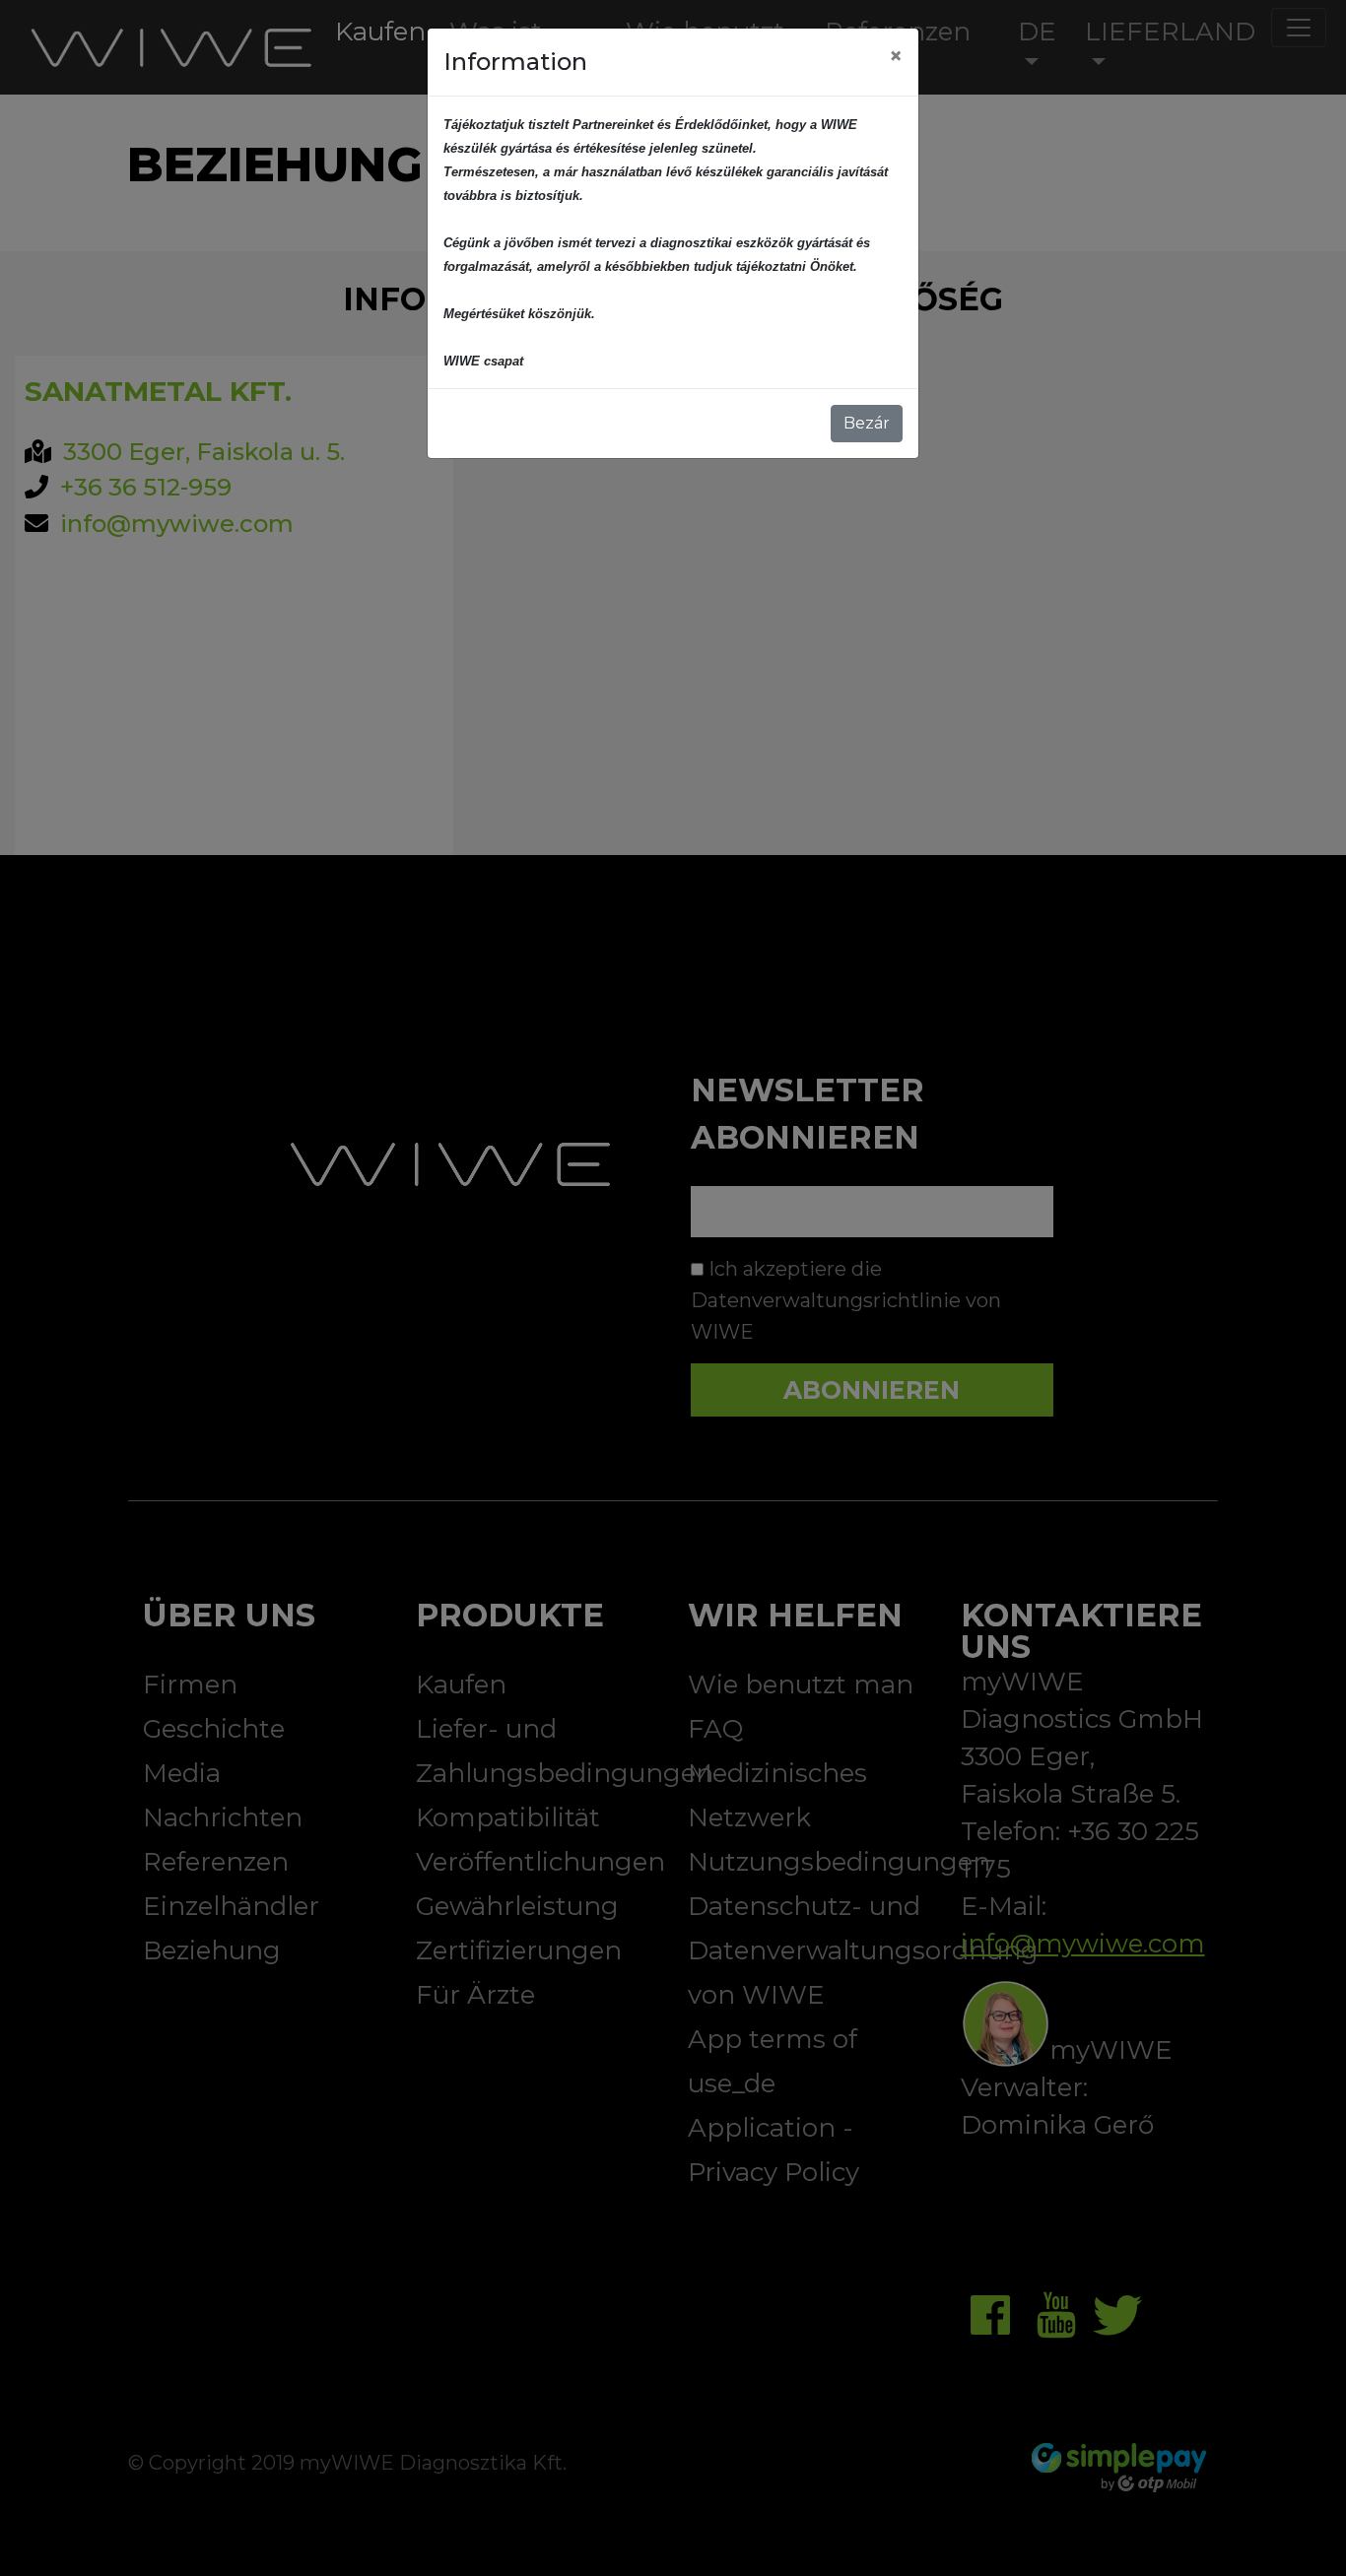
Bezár (867, 423)
